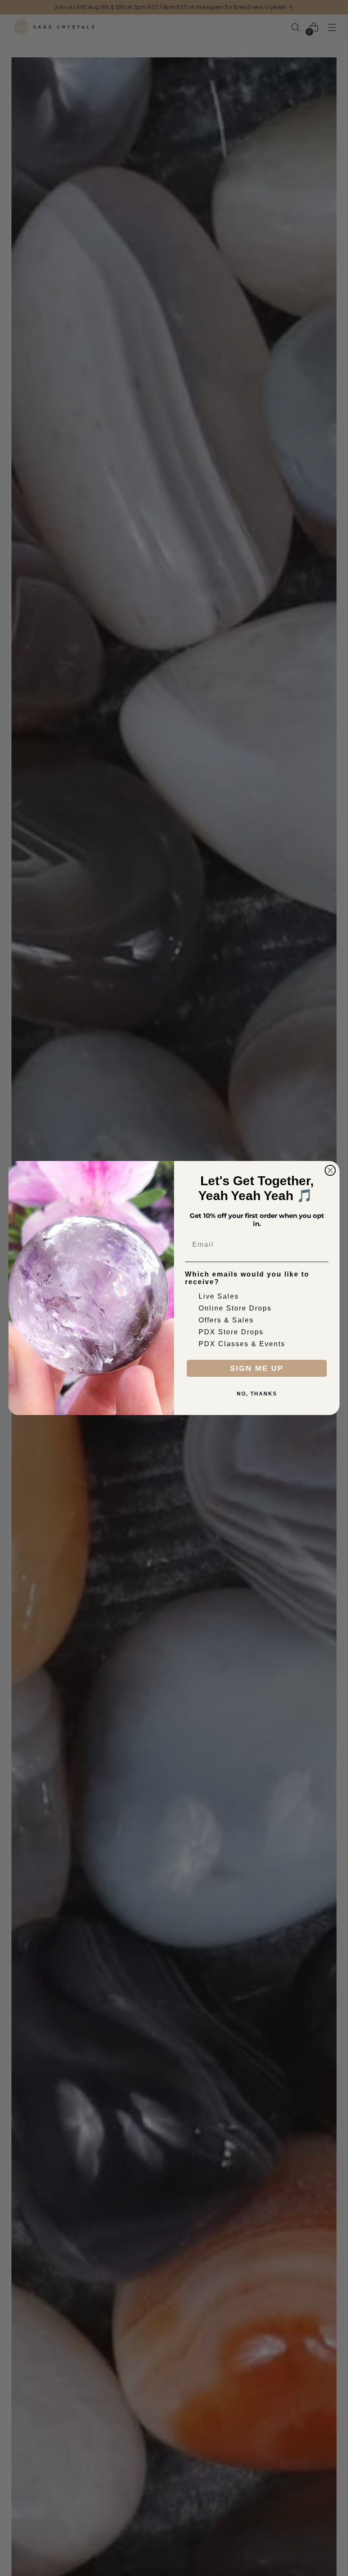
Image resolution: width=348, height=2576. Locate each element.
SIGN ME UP (257, 1368)
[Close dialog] (330, 1170)
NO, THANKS (257, 1394)
